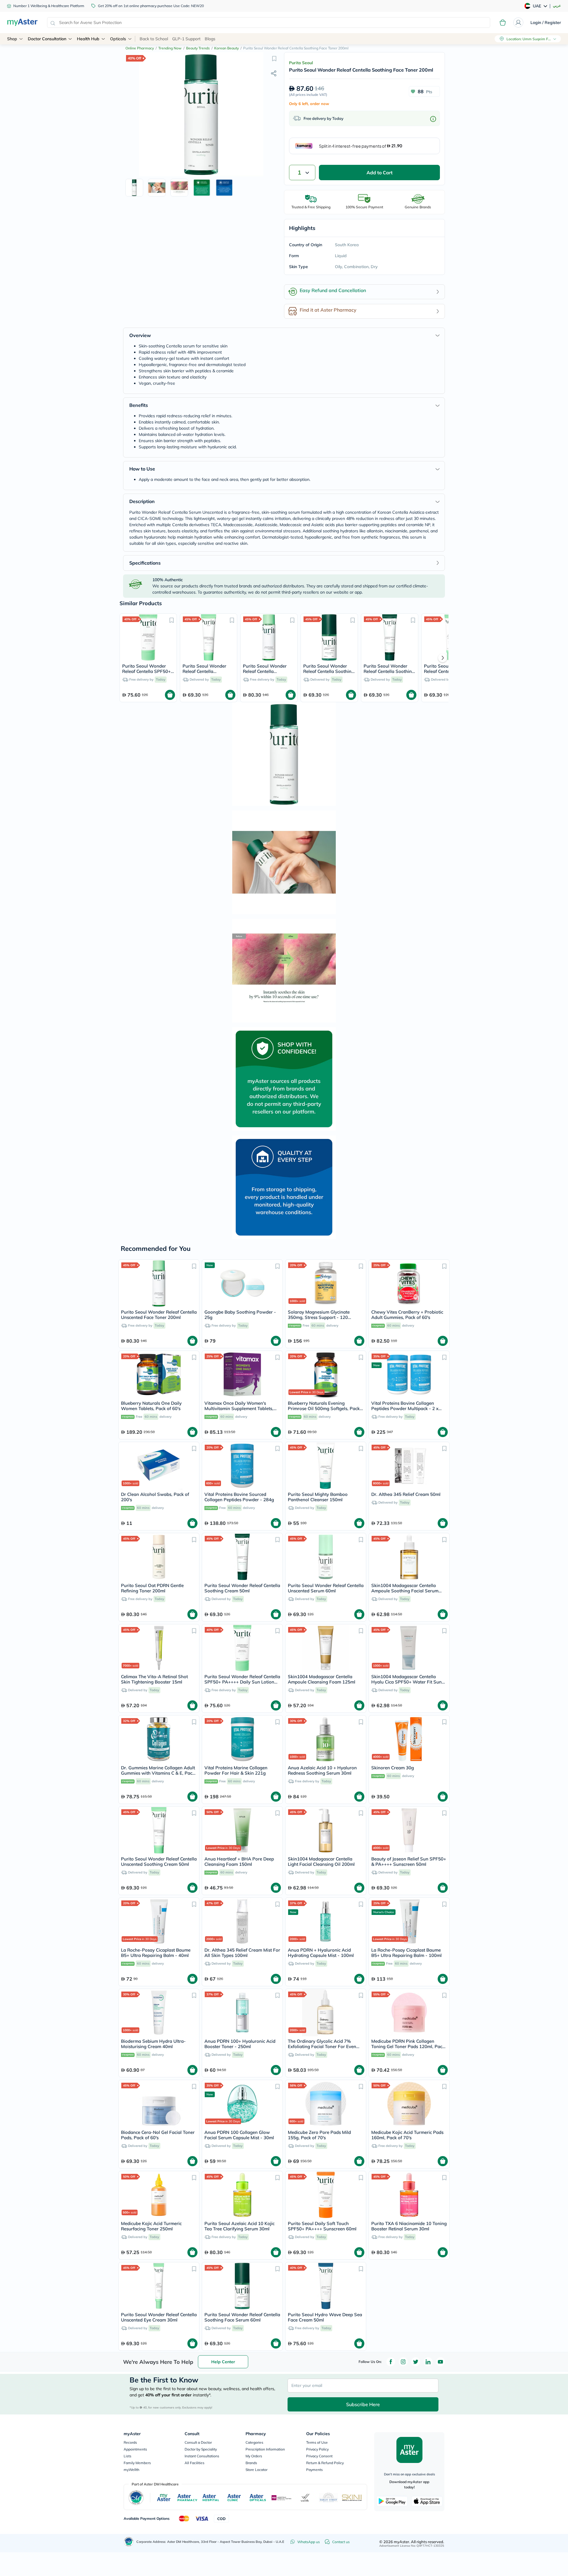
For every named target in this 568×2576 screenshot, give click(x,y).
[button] (274, 58)
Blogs (210, 39)
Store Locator (256, 2470)
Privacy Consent (319, 2456)
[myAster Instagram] (403, 2362)
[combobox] (269, 22)
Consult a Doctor (198, 2442)
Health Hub (88, 39)
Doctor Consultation (47, 39)
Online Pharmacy (140, 48)
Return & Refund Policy (325, 2463)
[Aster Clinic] (234, 2498)
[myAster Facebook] (391, 2362)
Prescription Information (265, 2449)
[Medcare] (282, 2498)
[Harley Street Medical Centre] (329, 2498)
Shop (12, 39)
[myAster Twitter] (416, 2362)
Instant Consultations (202, 2456)
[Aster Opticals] (258, 2498)
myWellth (131, 2470)
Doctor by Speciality (201, 2449)
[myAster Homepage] (22, 22)
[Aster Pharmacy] (187, 2498)
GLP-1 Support (186, 39)
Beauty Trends (198, 48)
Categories (254, 2442)
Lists (128, 2456)
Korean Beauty (226, 48)
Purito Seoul (301, 63)
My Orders (254, 2456)
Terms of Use (317, 2442)
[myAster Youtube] (440, 2362)
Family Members (137, 2463)
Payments (314, 2470)
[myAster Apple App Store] (427, 2501)
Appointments (135, 2449)
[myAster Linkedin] (428, 2362)
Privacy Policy (317, 2449)
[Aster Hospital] (211, 2498)
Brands (251, 2463)
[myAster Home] (129, 2542)
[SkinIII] (352, 2498)
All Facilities (195, 2463)
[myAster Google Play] (392, 2501)
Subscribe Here (363, 2404)
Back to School (154, 39)
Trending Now (170, 48)
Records (130, 2442)
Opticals (118, 39)
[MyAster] (164, 2498)
